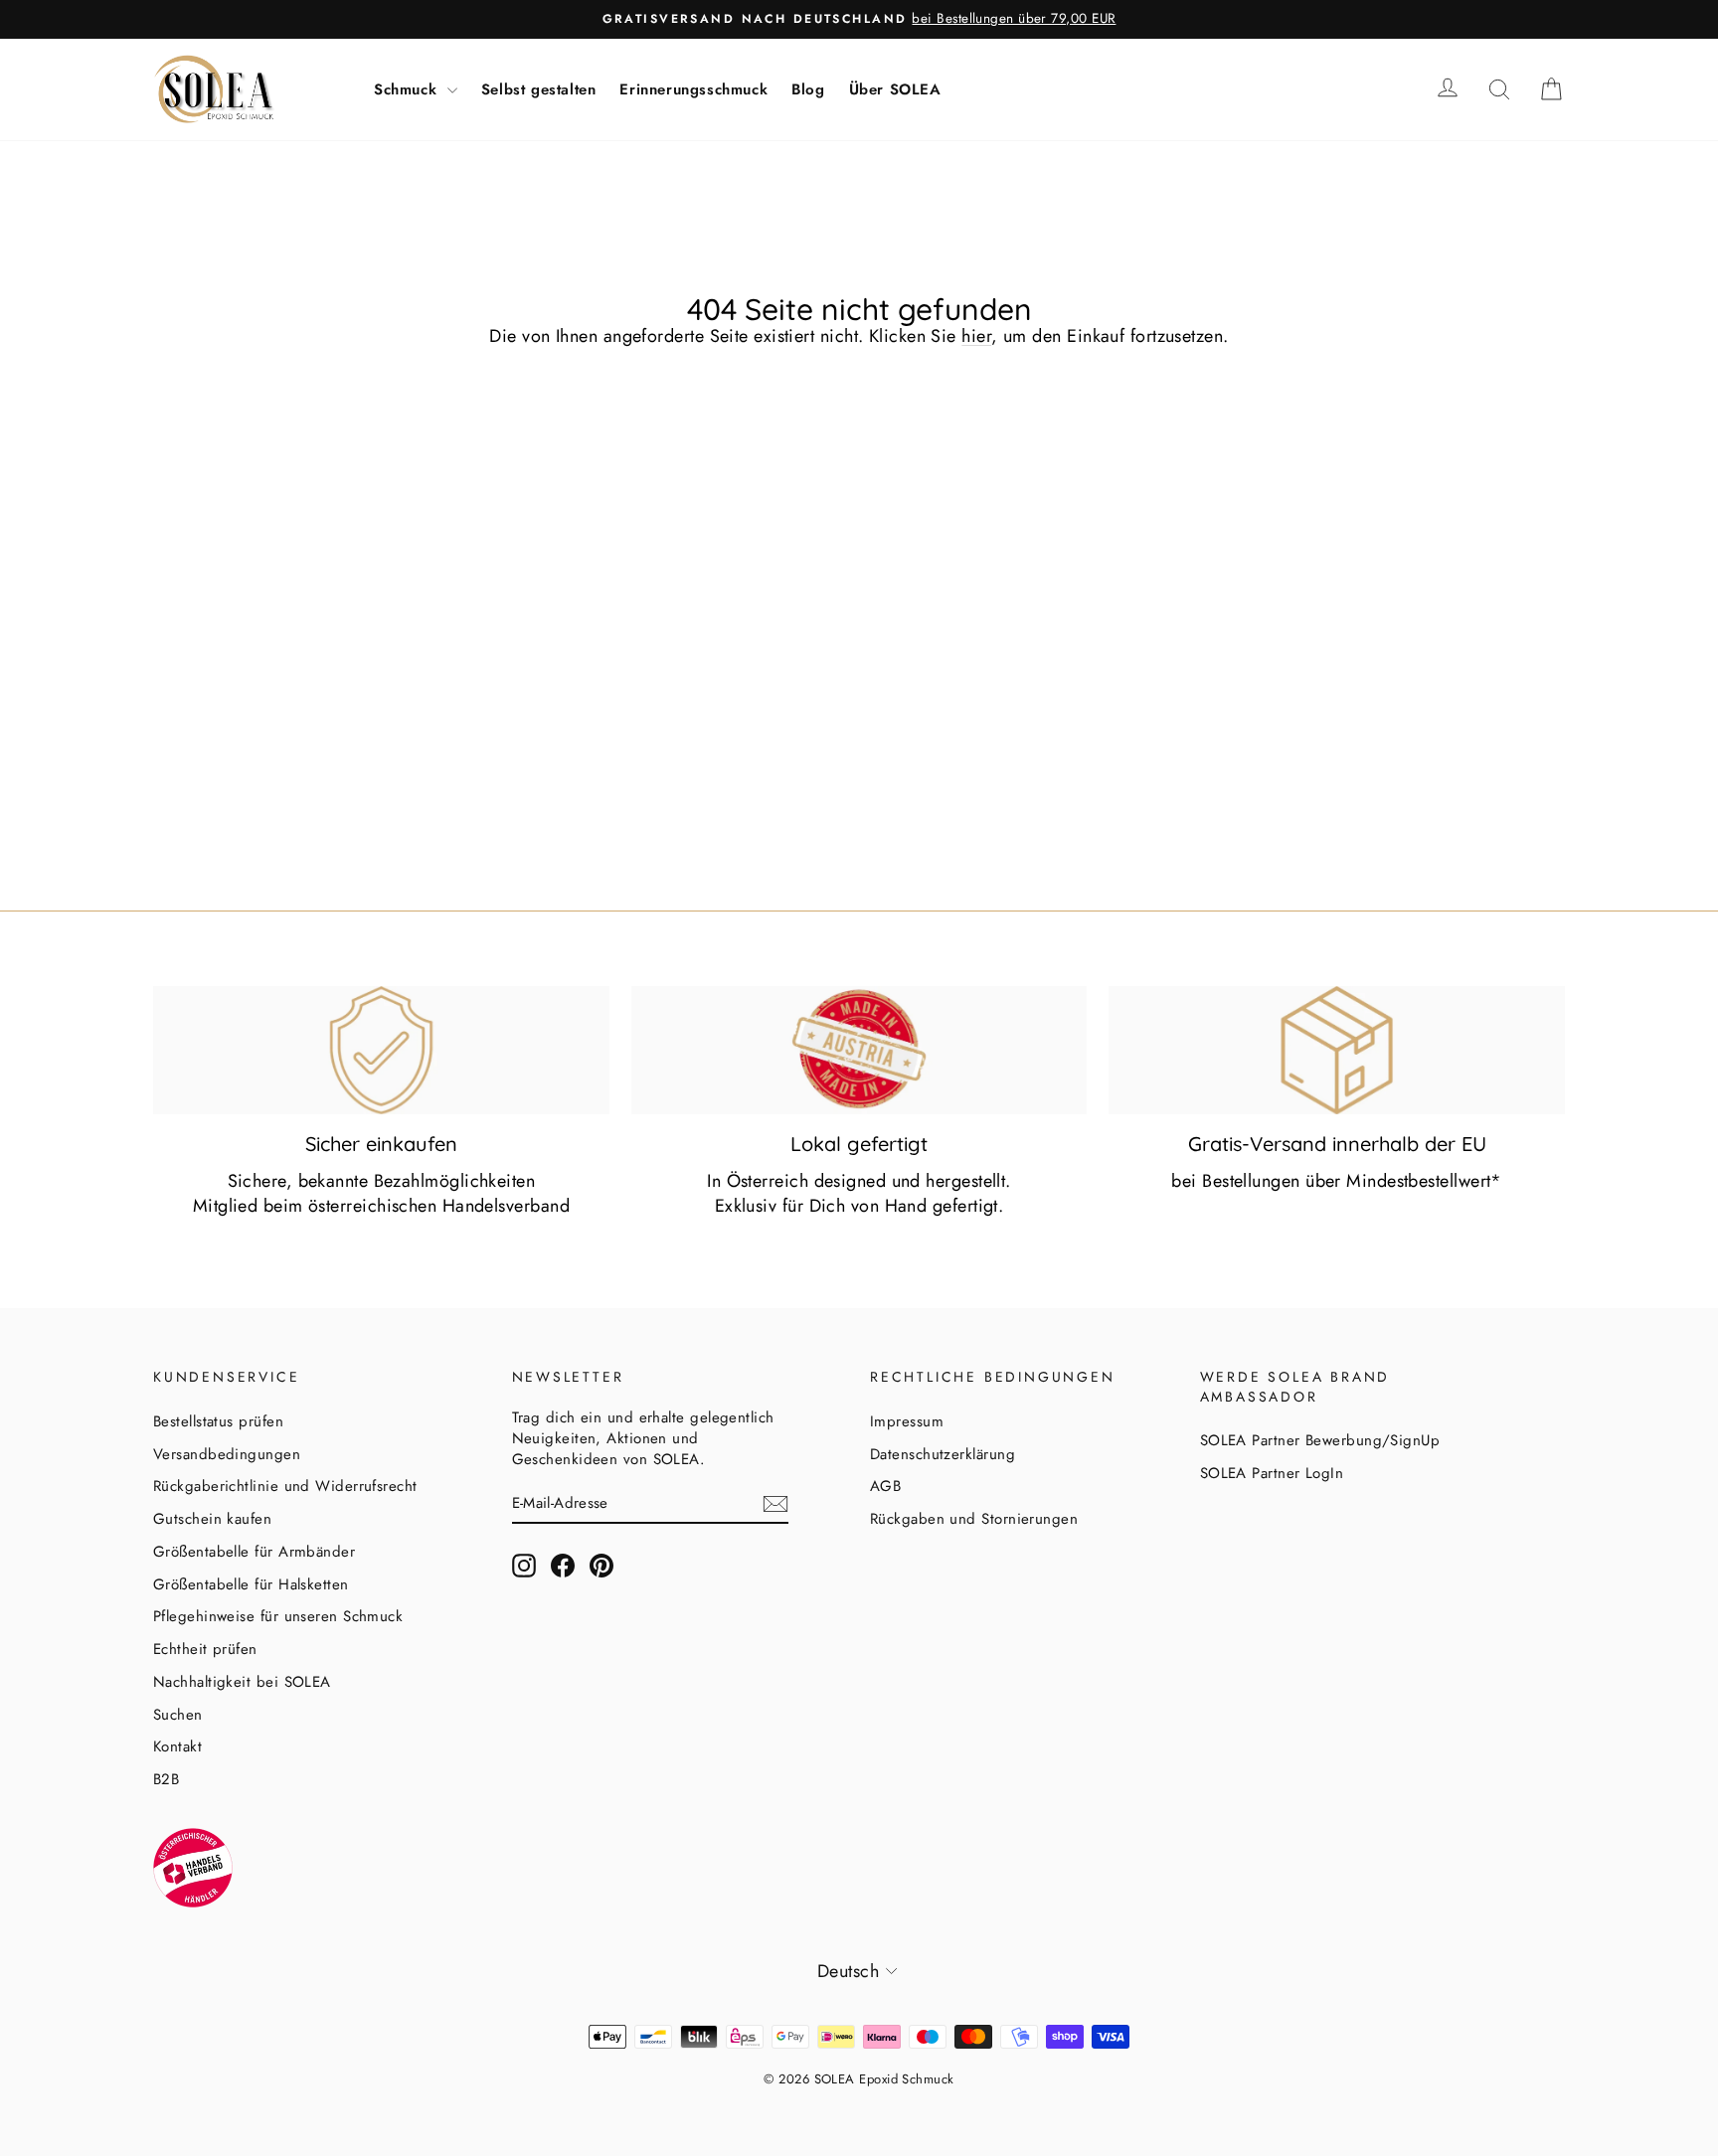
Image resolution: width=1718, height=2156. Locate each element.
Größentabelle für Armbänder (254, 1552)
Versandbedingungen (227, 1454)
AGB (885, 1486)
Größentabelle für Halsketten (251, 1584)
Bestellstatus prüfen (218, 1421)
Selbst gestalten (539, 89)
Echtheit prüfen (205, 1649)
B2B (166, 1779)
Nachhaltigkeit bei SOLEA (242, 1682)
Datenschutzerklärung (943, 1454)
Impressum (907, 1421)
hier (976, 336)
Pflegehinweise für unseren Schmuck (278, 1616)
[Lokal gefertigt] (859, 1050)
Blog (808, 89)
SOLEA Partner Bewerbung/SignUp (1320, 1440)
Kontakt (177, 1746)
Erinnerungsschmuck (693, 89)
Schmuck (408, 89)
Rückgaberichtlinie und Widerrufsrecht (285, 1486)
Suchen (178, 1715)
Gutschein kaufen (212, 1519)
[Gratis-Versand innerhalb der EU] (1337, 1050)
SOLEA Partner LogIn (1272, 1473)
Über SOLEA (895, 89)
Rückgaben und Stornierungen (974, 1519)
